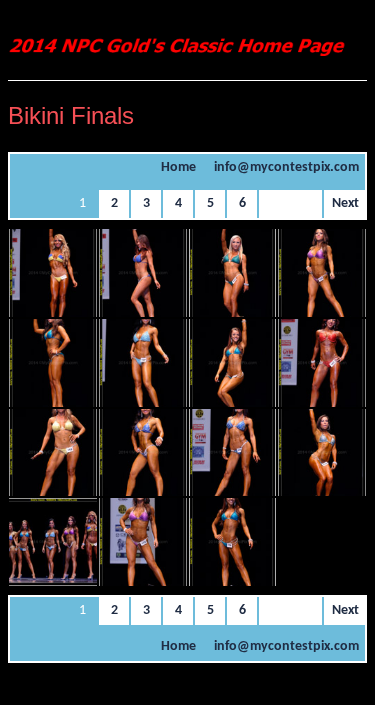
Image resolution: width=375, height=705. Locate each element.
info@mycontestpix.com (286, 167)
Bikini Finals (71, 115)
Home (178, 167)
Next (345, 203)
